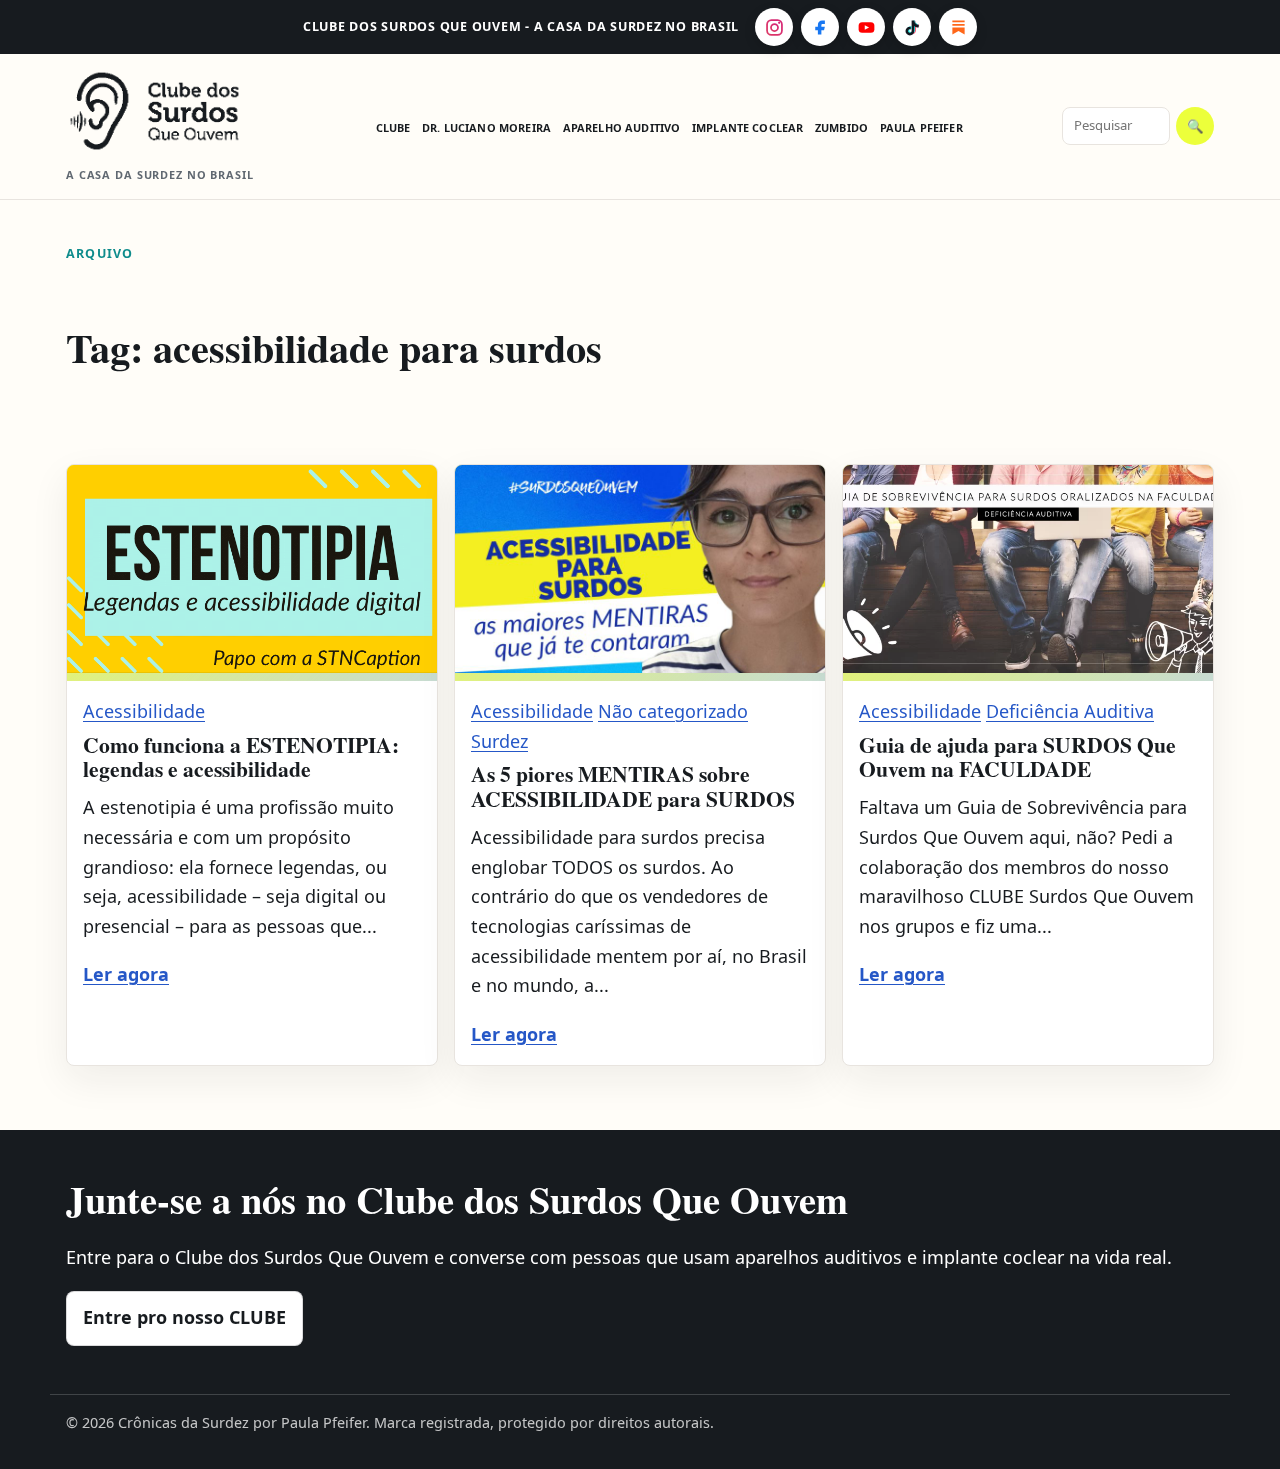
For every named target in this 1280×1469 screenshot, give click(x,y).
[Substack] (958, 27)
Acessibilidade (144, 711)
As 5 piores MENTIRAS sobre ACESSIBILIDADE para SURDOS (633, 785)
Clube (393, 127)
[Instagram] (774, 27)
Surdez (499, 741)
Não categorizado (673, 711)
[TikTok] (912, 27)
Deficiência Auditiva (1070, 711)
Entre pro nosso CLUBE (184, 1317)
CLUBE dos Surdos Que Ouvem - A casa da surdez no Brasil (521, 26)
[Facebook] (820, 27)
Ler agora (126, 974)
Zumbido (841, 127)
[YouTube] (866, 27)
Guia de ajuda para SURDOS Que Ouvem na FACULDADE (1017, 756)
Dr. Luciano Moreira (486, 127)
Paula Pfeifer (921, 127)
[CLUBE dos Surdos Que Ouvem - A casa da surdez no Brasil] (171, 111)
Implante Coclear (748, 127)
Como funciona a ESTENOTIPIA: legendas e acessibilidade (241, 756)
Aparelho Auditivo (622, 127)
